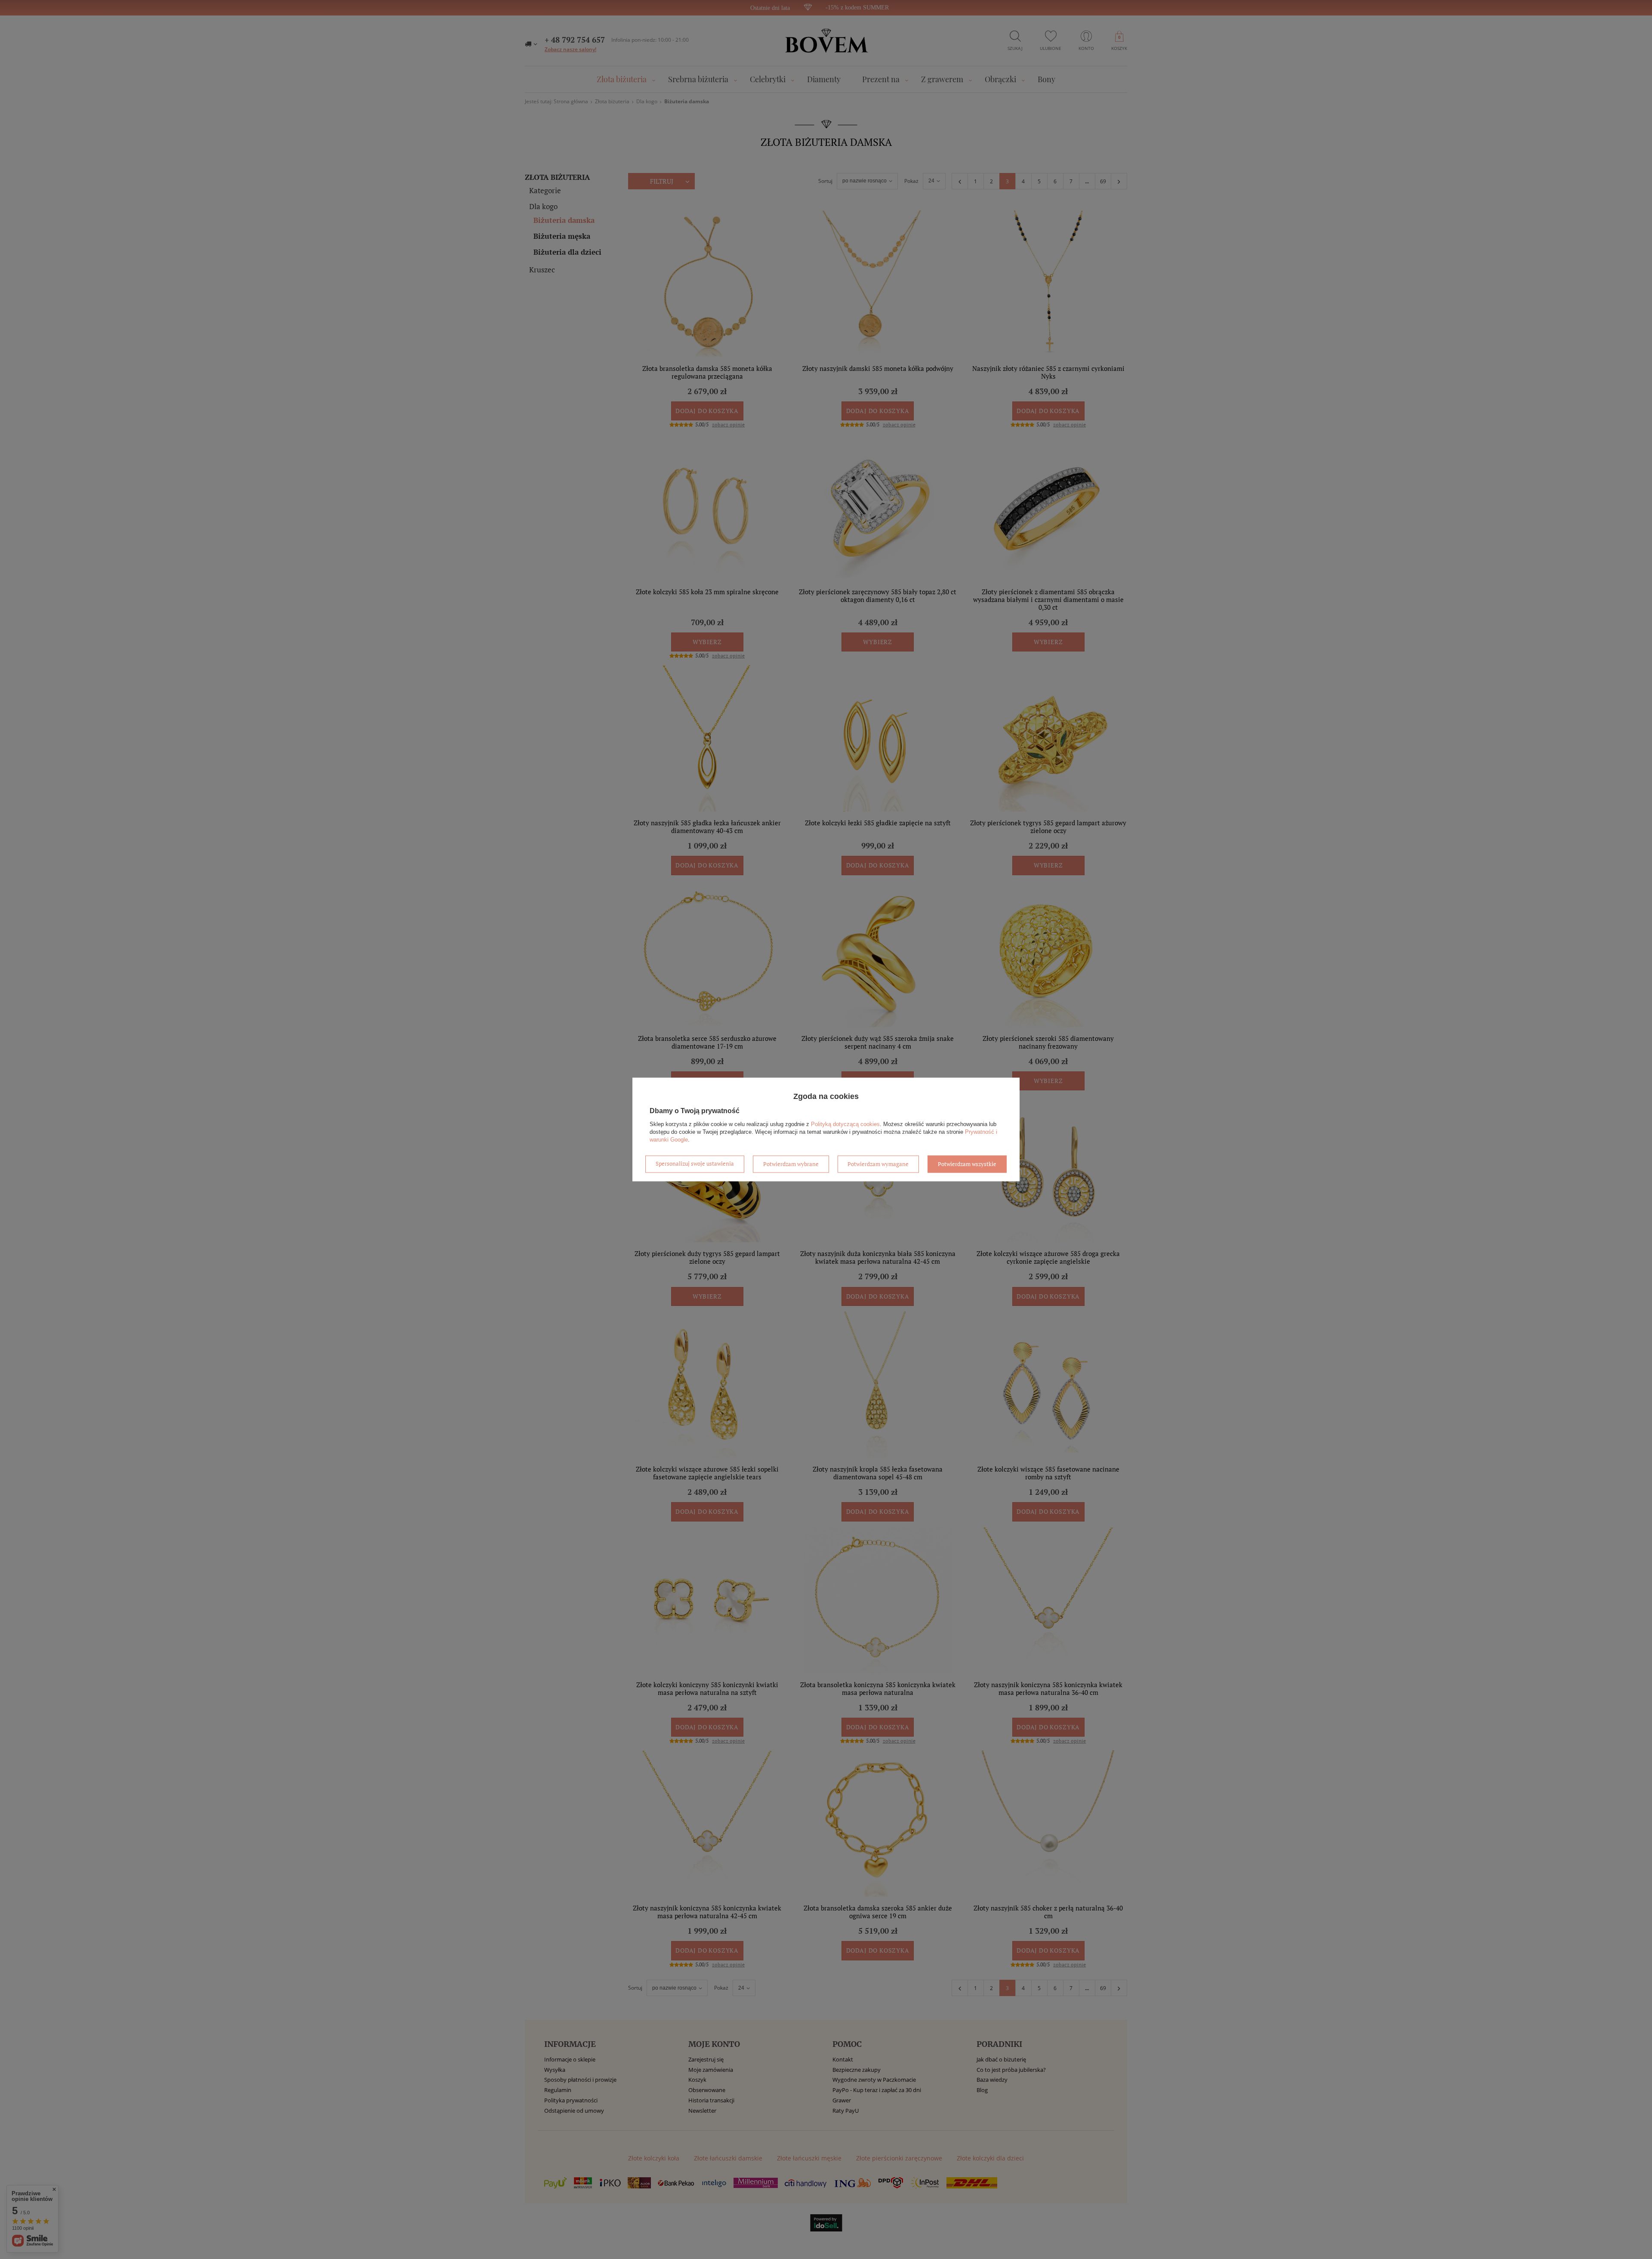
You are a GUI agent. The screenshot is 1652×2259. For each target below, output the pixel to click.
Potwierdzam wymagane (878, 1164)
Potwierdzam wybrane (791, 1164)
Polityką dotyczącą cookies (845, 1124)
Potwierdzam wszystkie (967, 1164)
